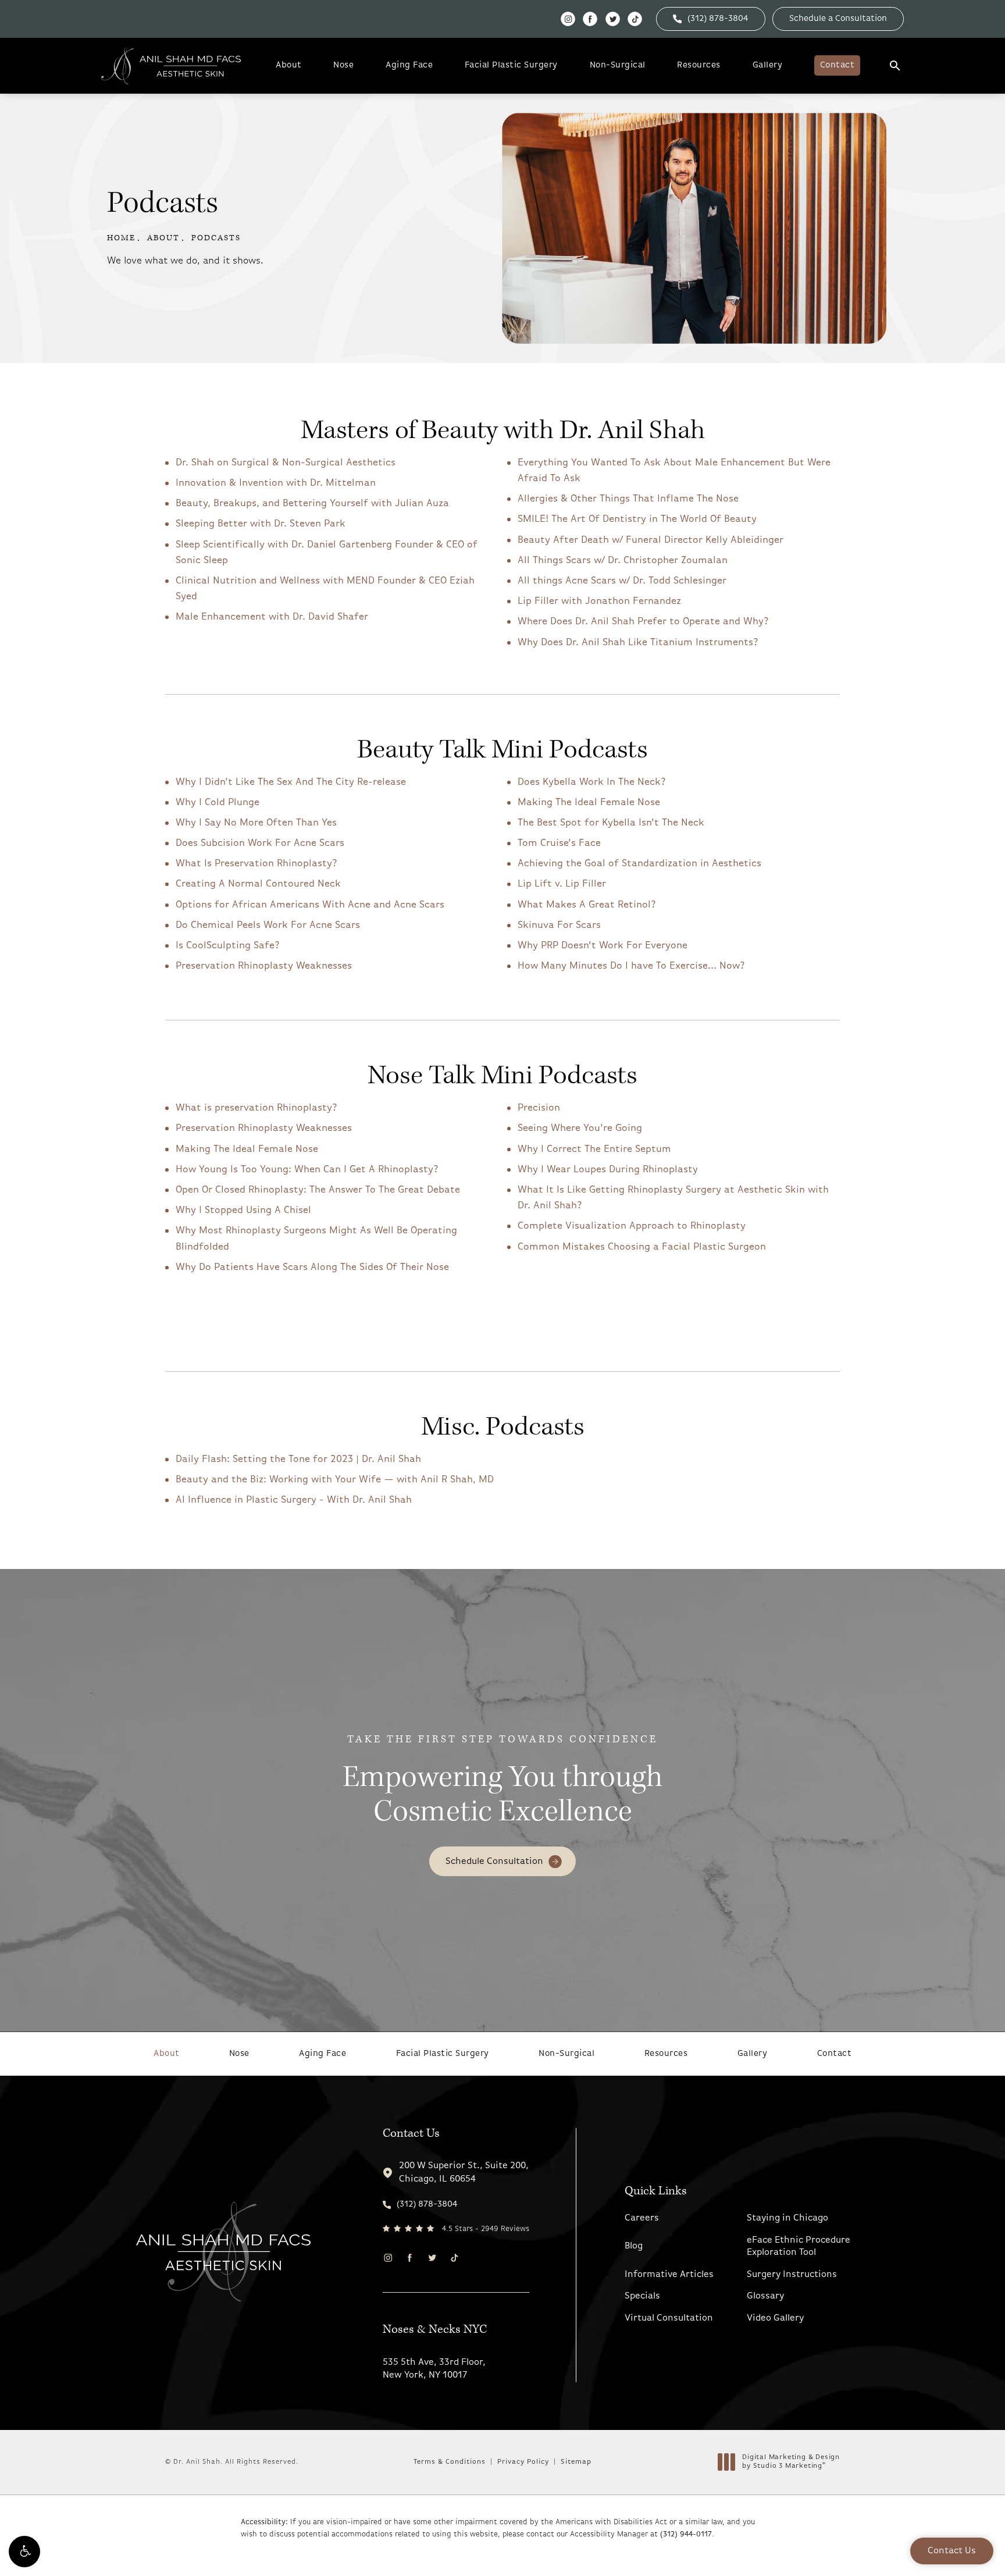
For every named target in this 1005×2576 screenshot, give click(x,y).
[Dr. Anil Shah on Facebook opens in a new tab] (590, 19)
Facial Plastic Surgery (511, 65)
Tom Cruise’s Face (559, 843)
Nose (343, 65)
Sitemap (576, 2462)
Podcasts (216, 238)
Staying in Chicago (787, 2218)
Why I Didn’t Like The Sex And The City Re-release (291, 782)
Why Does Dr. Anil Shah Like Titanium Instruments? (638, 643)
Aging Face (409, 65)
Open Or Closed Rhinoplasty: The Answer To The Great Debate (318, 1190)
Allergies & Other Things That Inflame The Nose (628, 499)
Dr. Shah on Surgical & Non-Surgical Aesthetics (286, 463)
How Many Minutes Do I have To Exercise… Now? (631, 966)
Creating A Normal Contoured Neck (258, 884)
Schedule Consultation (494, 1862)
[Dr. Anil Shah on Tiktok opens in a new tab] (635, 19)
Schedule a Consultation (838, 19)
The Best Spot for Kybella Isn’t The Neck (611, 823)
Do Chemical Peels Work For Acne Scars (268, 925)
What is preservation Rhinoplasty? (256, 1108)
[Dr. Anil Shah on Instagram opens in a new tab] (568, 19)
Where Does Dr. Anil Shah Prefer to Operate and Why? (643, 622)
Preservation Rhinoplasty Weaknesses (264, 966)
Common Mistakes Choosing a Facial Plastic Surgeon (642, 1247)
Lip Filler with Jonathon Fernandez (599, 601)
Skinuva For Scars (559, 925)
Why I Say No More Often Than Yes (256, 823)
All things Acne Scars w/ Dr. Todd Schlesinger (622, 581)
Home (121, 238)
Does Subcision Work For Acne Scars (260, 843)
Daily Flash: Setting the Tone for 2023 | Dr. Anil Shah (298, 1459)
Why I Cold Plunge (218, 803)
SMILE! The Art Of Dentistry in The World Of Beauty (637, 519)
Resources (699, 65)
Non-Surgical (618, 65)
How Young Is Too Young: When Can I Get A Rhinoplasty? (307, 1170)
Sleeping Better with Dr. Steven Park (261, 524)
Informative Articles (669, 2275)
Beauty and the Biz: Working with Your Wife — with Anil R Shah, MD (335, 1480)
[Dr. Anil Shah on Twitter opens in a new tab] (613, 19)
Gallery (768, 65)
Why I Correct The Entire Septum (594, 1149)
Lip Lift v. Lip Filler (562, 884)
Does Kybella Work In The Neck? (592, 782)
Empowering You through (502, 1782)
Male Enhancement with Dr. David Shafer (272, 617)
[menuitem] (568, 19)
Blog (634, 2246)
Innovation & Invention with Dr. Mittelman (276, 483)
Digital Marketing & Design (791, 2463)
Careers (642, 2218)
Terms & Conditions (450, 2462)
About (289, 65)
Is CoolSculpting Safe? (228, 946)
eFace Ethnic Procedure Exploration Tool (799, 2246)
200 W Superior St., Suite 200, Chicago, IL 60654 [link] (464, 2172)
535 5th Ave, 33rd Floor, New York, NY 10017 (434, 2369)
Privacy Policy (523, 2462)
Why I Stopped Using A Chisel (243, 1210)
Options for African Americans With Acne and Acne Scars (310, 905)
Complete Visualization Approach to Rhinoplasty (632, 1226)
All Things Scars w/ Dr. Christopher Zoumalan (623, 561)
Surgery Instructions (792, 2275)
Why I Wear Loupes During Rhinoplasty (608, 1170)
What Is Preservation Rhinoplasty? (256, 864)
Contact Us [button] (952, 2551)
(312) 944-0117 (686, 2534)
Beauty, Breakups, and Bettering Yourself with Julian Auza (312, 504)
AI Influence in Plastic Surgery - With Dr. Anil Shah (294, 1500)
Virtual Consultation (669, 2318)
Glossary (765, 2296)
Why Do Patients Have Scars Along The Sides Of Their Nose (312, 1267)
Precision (539, 1108)
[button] (24, 2552)
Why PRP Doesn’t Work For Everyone (603, 946)
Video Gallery (775, 2318)
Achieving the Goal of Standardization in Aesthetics (639, 864)
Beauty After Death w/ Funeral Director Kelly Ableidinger (651, 540)
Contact (837, 65)
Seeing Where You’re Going (580, 1128)
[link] (711, 19)
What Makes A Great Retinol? (587, 905)
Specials (642, 2296)
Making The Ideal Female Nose (589, 803)
